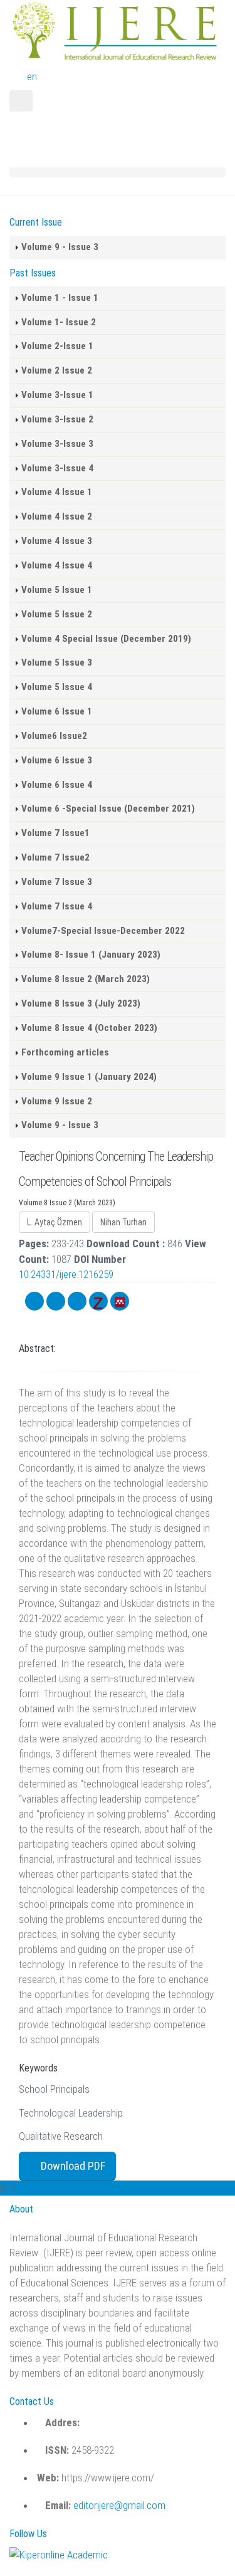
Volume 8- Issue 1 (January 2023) (91, 955)
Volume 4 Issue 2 (57, 516)
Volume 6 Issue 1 (57, 711)
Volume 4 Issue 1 (57, 492)
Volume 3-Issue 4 (57, 468)
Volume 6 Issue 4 (57, 785)
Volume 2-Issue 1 (57, 346)
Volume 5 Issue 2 (57, 614)
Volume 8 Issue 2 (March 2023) (86, 979)
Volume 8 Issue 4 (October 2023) (89, 1028)
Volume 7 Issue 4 (57, 906)
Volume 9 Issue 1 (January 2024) (89, 1077)
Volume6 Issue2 (54, 736)
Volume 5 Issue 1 (57, 590)
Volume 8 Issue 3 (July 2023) (81, 1003)
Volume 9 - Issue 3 (60, 247)
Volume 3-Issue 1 (57, 395)
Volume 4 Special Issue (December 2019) (106, 639)
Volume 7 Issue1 (55, 833)
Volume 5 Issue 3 (57, 662)
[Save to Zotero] (98, 1301)
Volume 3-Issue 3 (57, 444)
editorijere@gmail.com (119, 2505)
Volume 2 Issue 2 (57, 370)
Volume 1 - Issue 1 (60, 298)
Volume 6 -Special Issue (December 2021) (108, 809)
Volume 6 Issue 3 (57, 760)
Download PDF (72, 2166)
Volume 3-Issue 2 (57, 419)
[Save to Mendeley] (120, 1301)
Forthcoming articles (65, 1052)
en (32, 76)
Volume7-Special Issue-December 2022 (103, 931)
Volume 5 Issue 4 (57, 687)
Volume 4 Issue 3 (57, 541)
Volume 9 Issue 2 (57, 1101)
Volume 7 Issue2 (55, 857)
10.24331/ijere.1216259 (66, 1274)
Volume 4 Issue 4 (57, 565)
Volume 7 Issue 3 (57, 882)
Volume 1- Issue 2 (59, 322)
